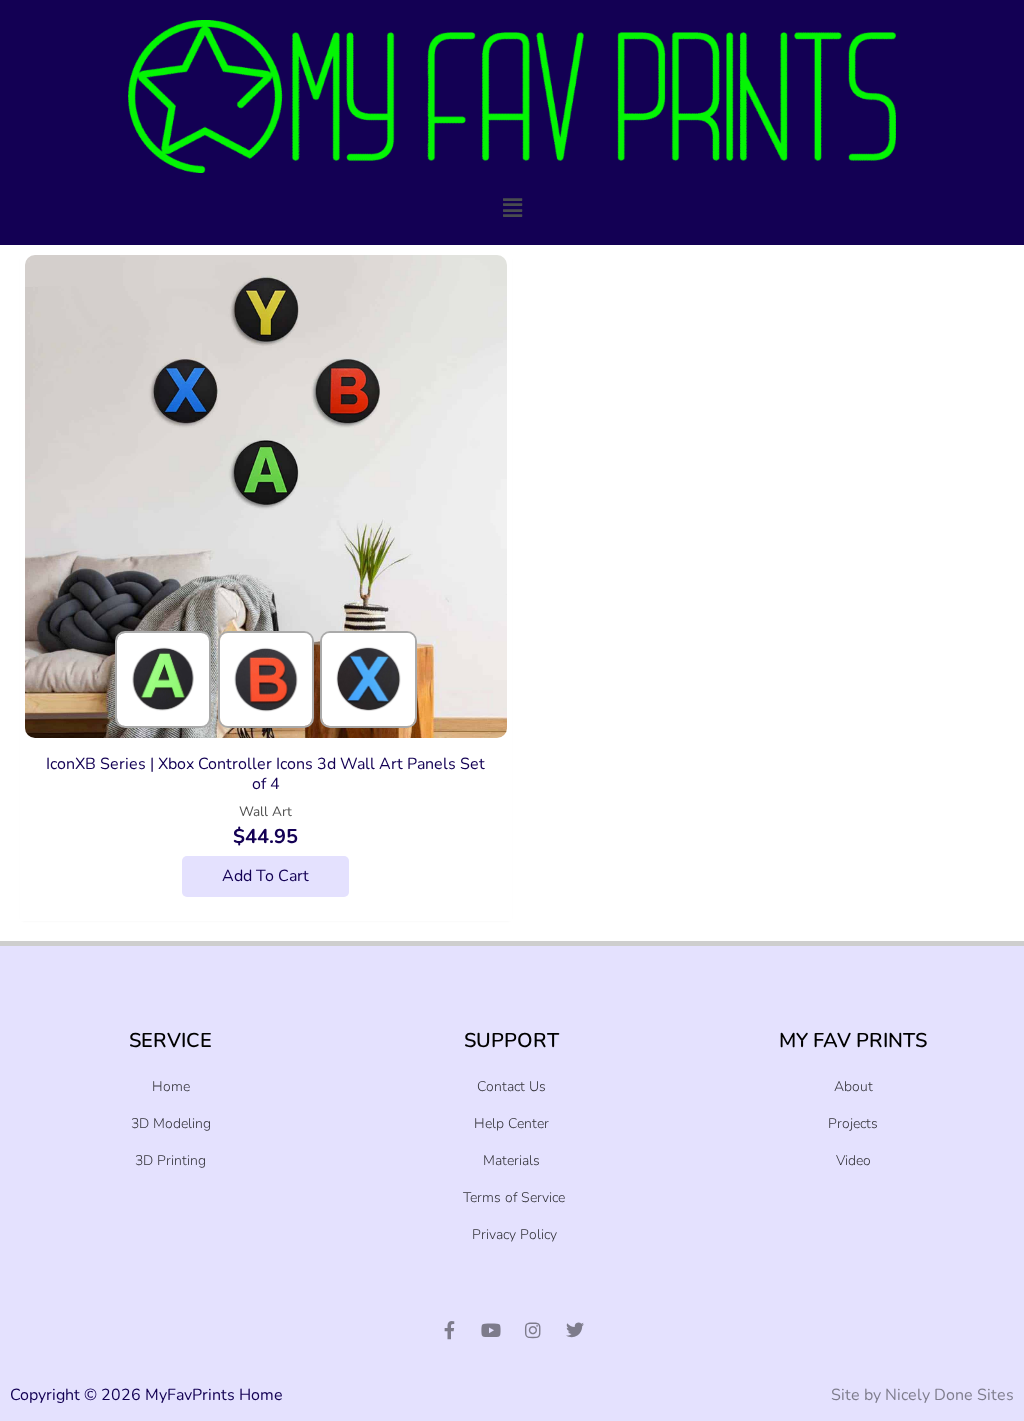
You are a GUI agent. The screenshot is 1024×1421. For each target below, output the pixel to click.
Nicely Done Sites (949, 1395)
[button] (512, 209)
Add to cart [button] (265, 876)
